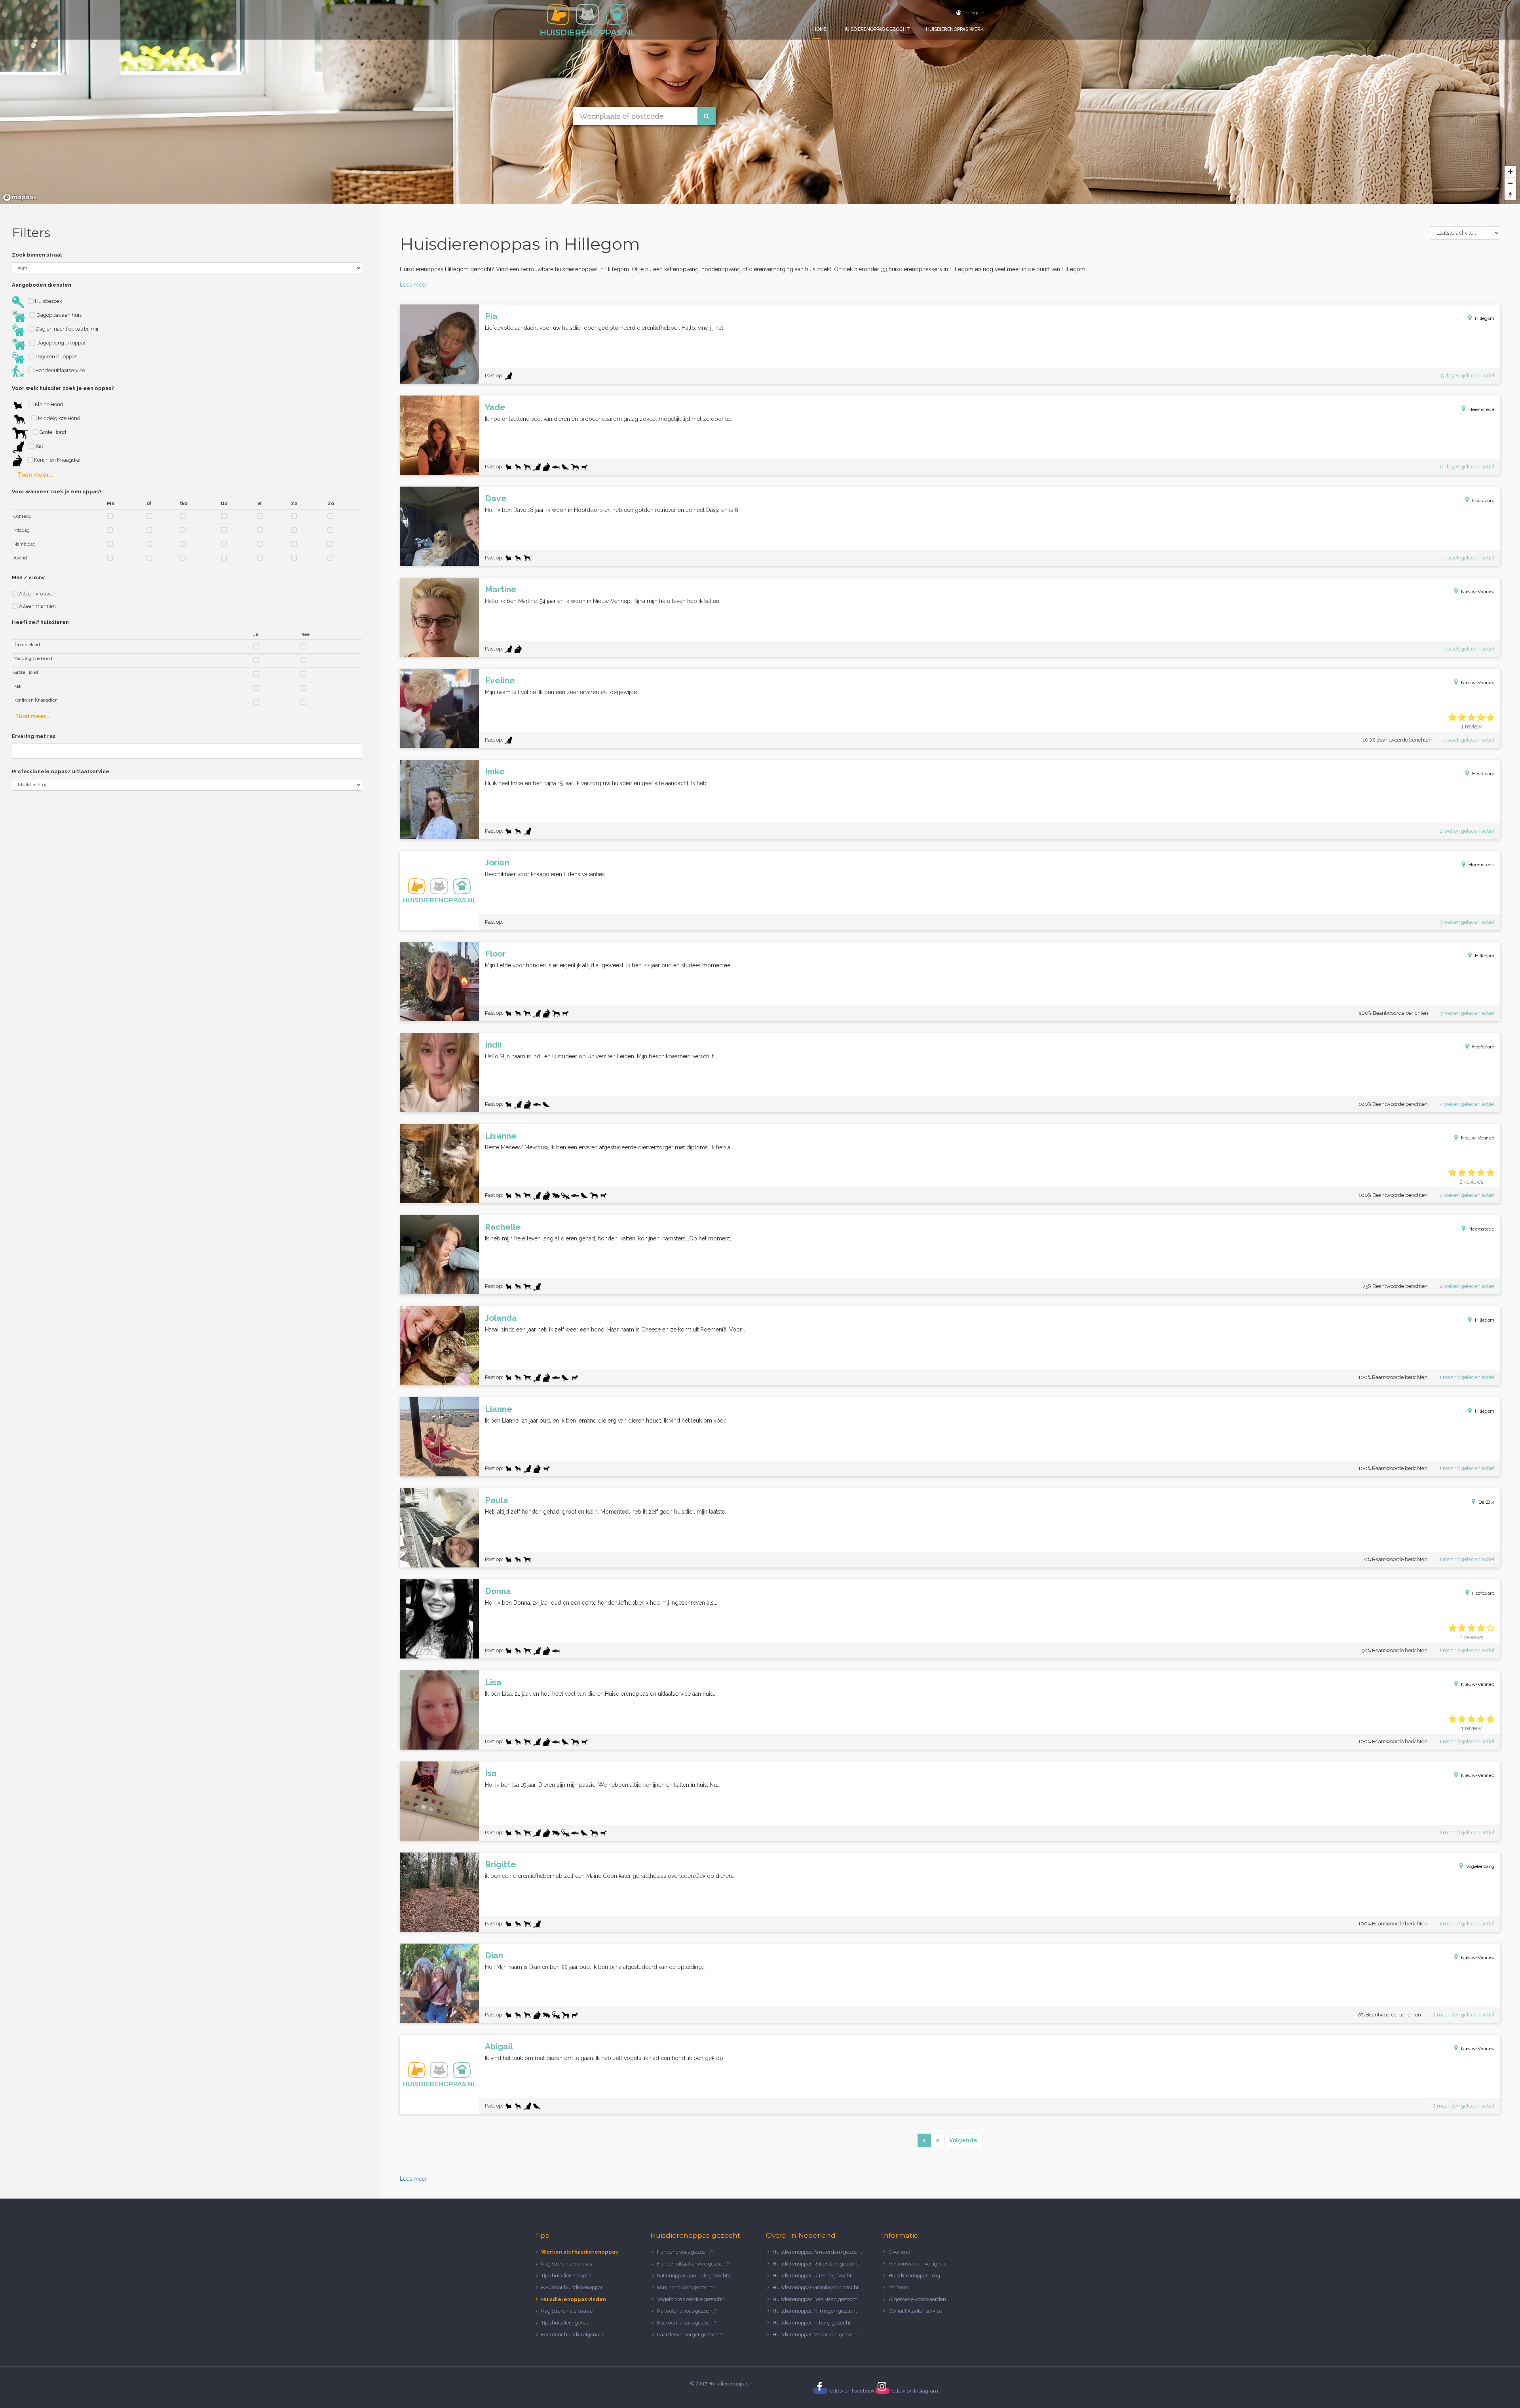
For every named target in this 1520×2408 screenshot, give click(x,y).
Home (820, 29)
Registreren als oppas (566, 2264)
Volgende (963, 2140)
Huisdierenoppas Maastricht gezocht (815, 2335)
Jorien (497, 863)
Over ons (899, 2252)
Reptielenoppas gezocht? (687, 2311)
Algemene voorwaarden (917, 2299)
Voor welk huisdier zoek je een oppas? (63, 388)
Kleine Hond (48, 404)
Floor (495, 954)
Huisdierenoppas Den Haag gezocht (815, 2299)
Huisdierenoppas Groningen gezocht (816, 2287)
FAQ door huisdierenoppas (573, 2287)
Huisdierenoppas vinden (574, 2299)
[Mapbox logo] (20, 197)
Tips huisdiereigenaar (566, 2323)
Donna (498, 1591)
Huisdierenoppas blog (914, 2276)
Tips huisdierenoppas (566, 2276)
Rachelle (503, 1227)
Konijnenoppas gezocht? (686, 2287)
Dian (494, 1955)
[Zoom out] (1510, 183)
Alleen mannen (37, 606)
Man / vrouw (28, 577)
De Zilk (1486, 1502)
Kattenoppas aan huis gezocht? (693, 2276)
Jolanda (501, 1318)
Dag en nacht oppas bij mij (66, 329)
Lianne (499, 1409)
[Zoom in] (1510, 172)
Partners (899, 2287)
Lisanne (501, 1136)
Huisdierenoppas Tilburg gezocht (812, 2323)
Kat (39, 446)
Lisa (493, 1682)
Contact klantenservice (915, 2311)
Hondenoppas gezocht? (685, 2252)
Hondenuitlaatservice (60, 370)
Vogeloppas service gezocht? (691, 2299)
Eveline (500, 680)
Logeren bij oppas (56, 357)
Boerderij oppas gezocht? (687, 2323)
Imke (495, 771)
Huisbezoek (48, 301)
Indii (493, 1045)
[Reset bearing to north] (1510, 195)
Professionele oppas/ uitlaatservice (61, 771)
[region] (760, 102)
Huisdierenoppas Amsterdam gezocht (817, 2252)
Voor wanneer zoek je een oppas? (57, 492)
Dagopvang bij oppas (61, 343)
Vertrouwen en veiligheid (918, 2264)
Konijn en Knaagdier (57, 460)
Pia (491, 316)
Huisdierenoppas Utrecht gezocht (812, 2276)
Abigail (499, 2046)
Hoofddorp (1483, 500)
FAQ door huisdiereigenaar (572, 2335)
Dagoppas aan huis (58, 315)
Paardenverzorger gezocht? (690, 2335)
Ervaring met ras (34, 736)
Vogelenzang (1480, 1866)
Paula (497, 1500)
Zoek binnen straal (37, 255)
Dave (496, 498)
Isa (491, 1773)
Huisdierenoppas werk (955, 29)
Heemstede (1481, 409)
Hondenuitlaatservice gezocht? (693, 2264)
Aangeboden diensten (42, 285)
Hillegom (1485, 318)
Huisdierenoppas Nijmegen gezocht (815, 2311)
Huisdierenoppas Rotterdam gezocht (816, 2264)
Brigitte (501, 1864)
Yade (495, 407)
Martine (501, 589)
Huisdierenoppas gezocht (876, 29)
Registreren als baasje (567, 2311)
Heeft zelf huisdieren (40, 622)
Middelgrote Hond (59, 418)
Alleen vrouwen (37, 594)
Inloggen (975, 13)
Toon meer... (36, 475)
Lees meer (413, 285)
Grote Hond (52, 432)
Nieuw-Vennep (1478, 592)
